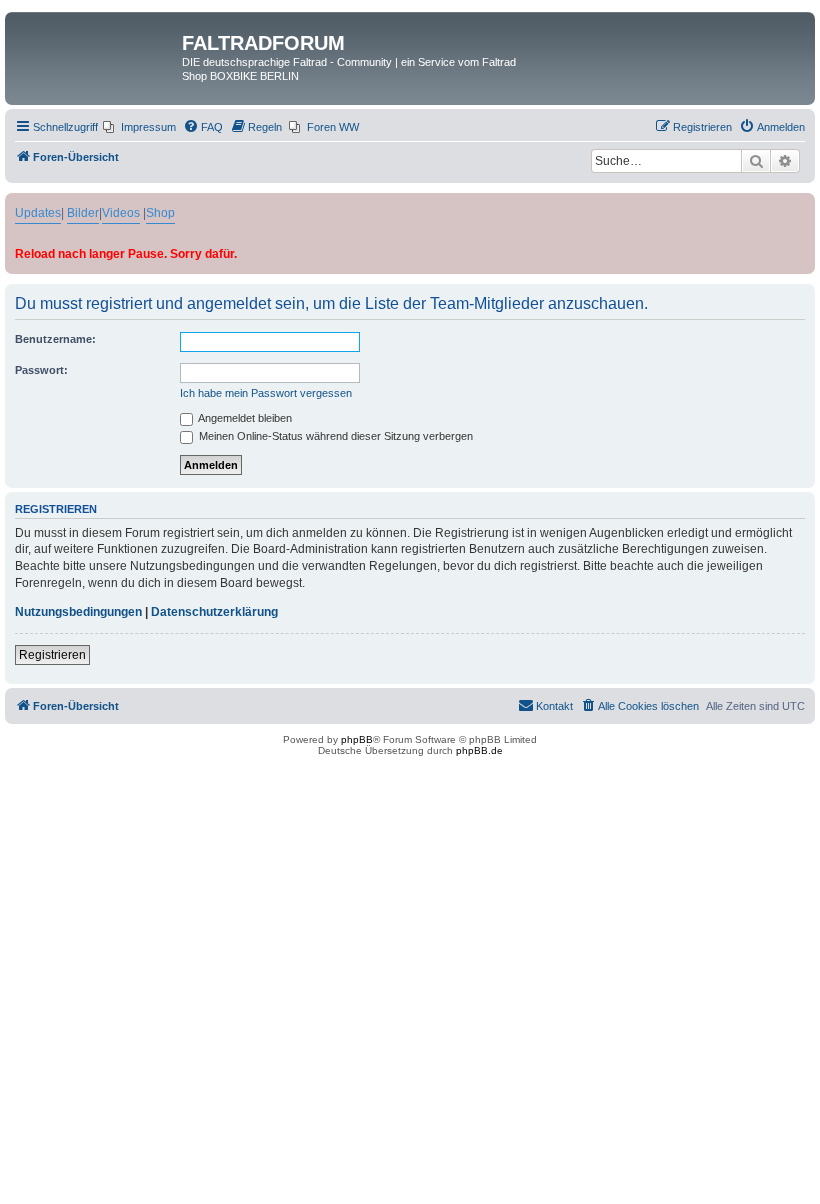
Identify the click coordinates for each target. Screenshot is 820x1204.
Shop (160, 213)
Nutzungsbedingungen (78, 612)
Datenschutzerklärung (214, 612)
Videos (121, 213)
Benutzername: (55, 339)
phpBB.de (479, 750)
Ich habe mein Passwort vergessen (266, 393)
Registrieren (52, 655)
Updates (38, 213)
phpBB (357, 739)
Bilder (83, 213)
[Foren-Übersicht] (96, 49)
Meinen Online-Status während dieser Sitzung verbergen (334, 436)
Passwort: (41, 370)
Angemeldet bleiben (244, 418)
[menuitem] (139, 127)
